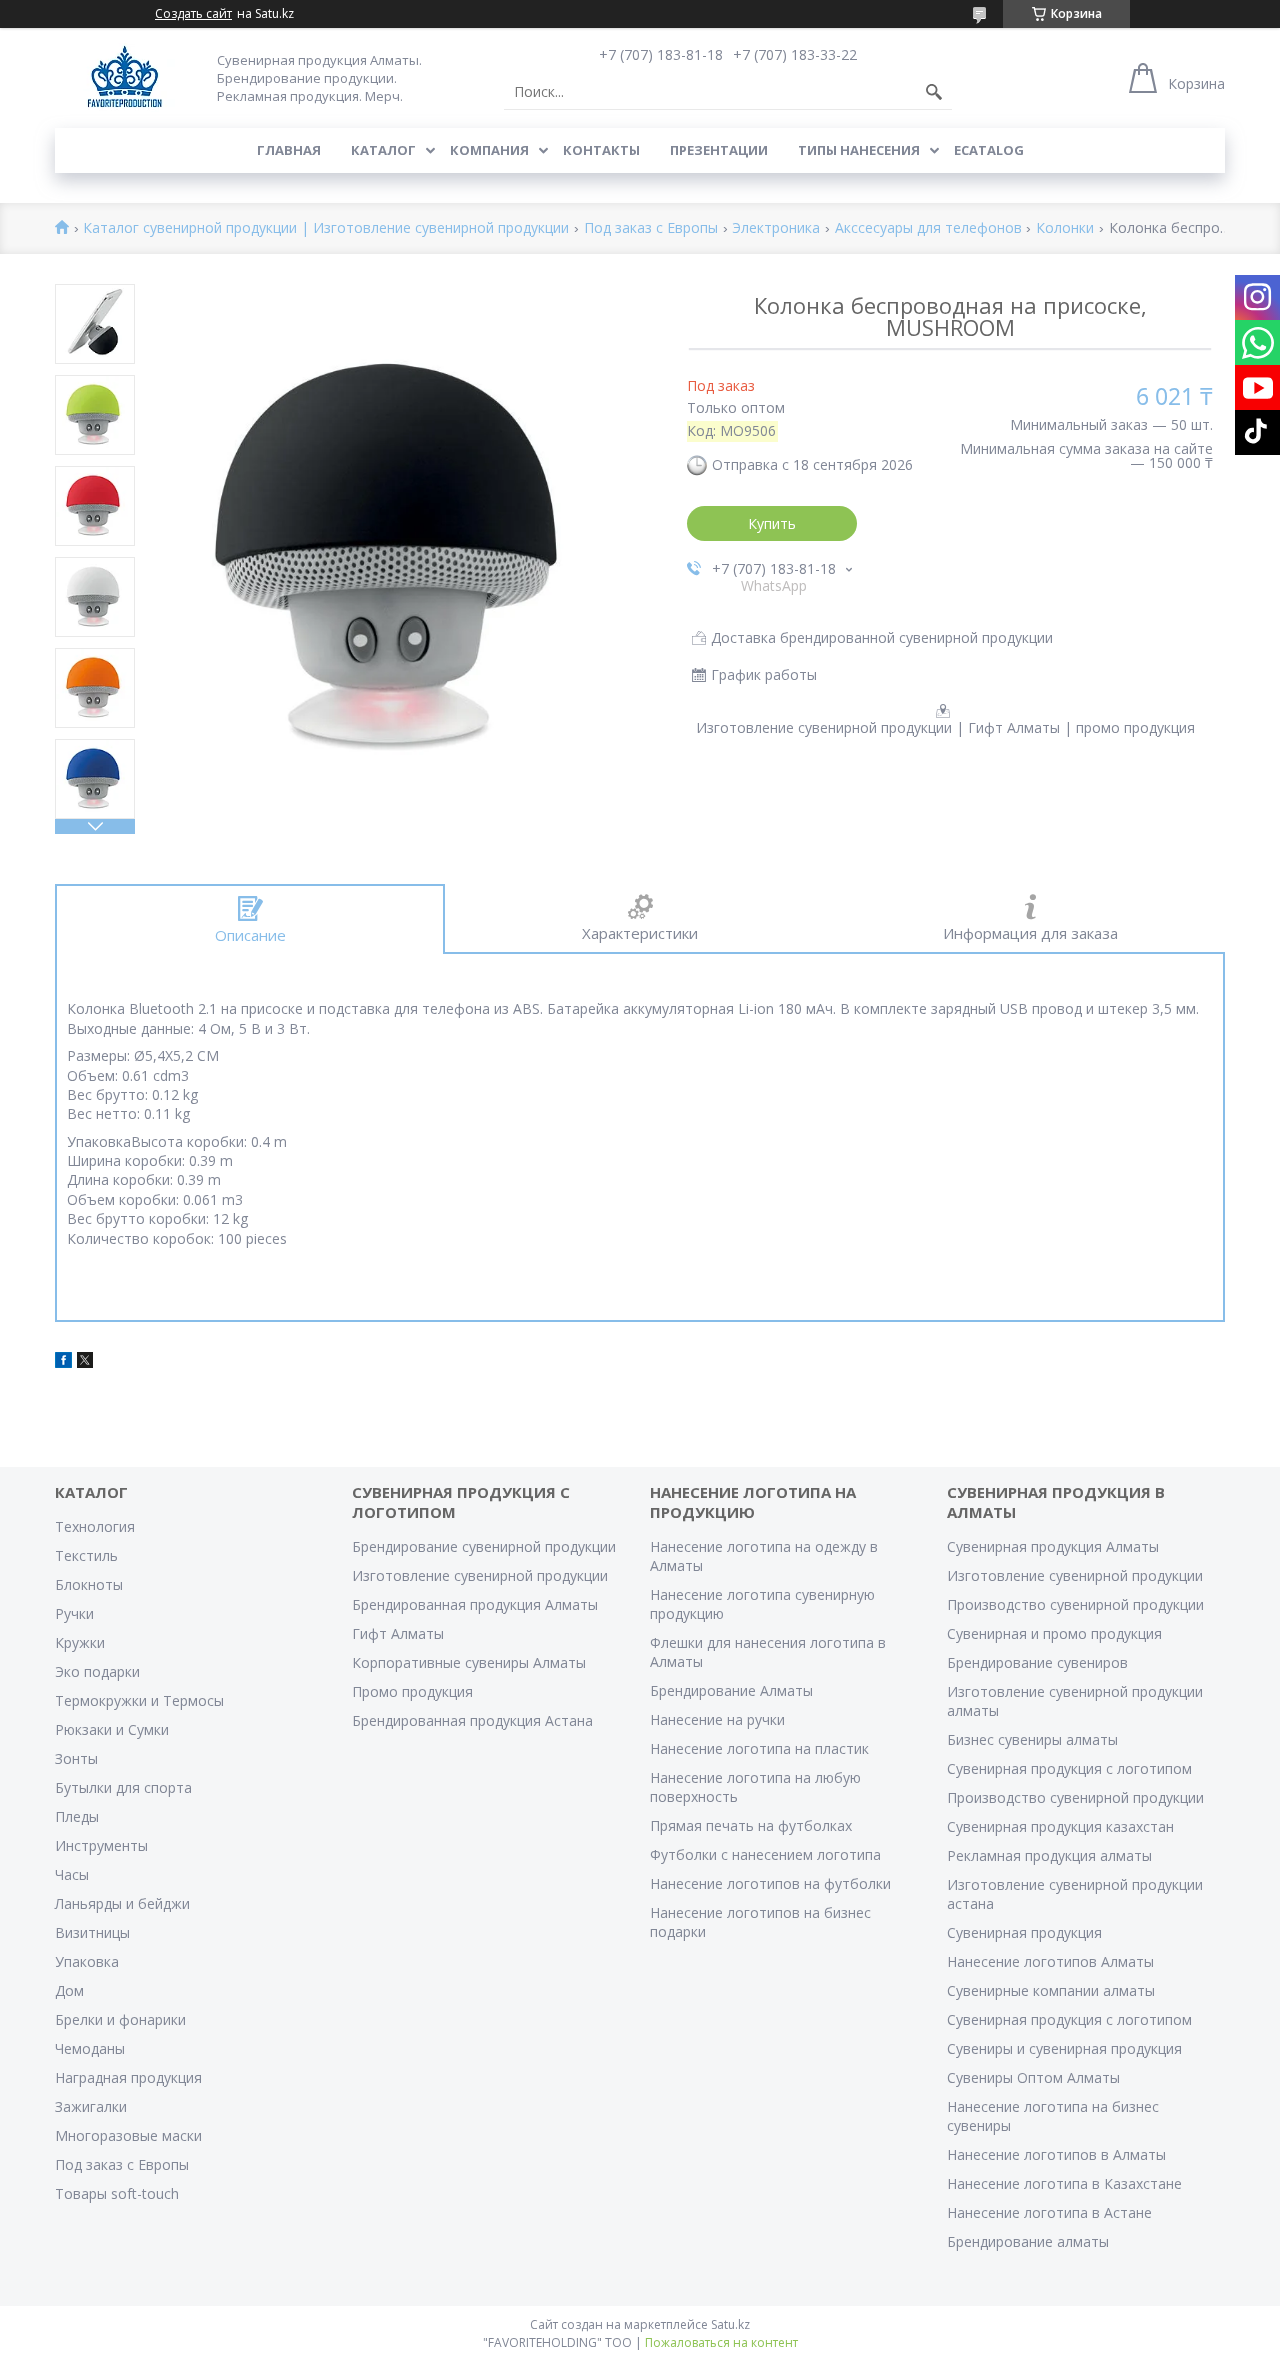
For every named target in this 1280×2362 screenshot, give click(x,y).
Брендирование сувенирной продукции (484, 1546)
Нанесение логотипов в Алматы (1056, 2154)
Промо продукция (412, 1691)
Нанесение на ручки (717, 1719)
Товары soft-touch (117, 2193)
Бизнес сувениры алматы (1032, 1739)
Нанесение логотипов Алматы (1050, 1961)
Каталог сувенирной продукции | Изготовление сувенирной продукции (326, 228)
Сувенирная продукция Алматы (1053, 1546)
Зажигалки (91, 2106)
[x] (85, 1362)
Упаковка (87, 1961)
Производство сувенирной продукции (1075, 1604)
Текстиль (86, 1555)
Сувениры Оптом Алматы (1033, 2077)
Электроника (776, 228)
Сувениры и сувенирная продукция (1064, 2048)
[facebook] (63, 1362)
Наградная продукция (128, 2077)
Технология (95, 1526)
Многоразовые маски (128, 2135)
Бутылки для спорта (123, 1787)
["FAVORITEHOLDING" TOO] (124, 77)
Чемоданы (90, 2048)
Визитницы (92, 1932)
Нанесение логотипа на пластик (759, 1748)
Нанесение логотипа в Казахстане (1064, 2183)
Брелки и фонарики (120, 2019)
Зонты (76, 1758)
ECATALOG (989, 150)
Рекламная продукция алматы (1049, 1855)
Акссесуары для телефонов (928, 228)
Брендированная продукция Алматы (475, 1604)
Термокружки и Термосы (139, 1700)
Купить (772, 523)
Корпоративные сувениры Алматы (469, 1662)
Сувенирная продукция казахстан (1060, 1826)
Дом (69, 1990)
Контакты (601, 150)
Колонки (1065, 228)
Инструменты (101, 1845)
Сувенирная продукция (1024, 1932)
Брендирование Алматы (731, 1690)
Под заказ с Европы (651, 228)
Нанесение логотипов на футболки (770, 1883)
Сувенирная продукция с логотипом (1069, 1768)
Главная (289, 150)
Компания (489, 150)
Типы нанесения (859, 150)
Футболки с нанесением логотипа (765, 1854)
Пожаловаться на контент (721, 2342)
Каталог (383, 150)
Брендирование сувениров (1037, 1662)
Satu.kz (730, 2324)
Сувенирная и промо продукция (1054, 1633)
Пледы (77, 1816)
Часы (72, 1874)
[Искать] (934, 92)
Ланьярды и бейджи (122, 1903)
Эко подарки (97, 1671)
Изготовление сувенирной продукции (480, 1575)
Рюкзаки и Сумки (112, 1729)
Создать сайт (193, 14)
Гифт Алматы (398, 1633)
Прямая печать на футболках (751, 1825)
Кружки (80, 1642)
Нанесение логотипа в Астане (1049, 2212)
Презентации (719, 150)
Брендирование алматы (1028, 2241)
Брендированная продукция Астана (472, 1720)
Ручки (74, 1613)
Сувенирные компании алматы (1051, 1990)
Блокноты (89, 1584)
